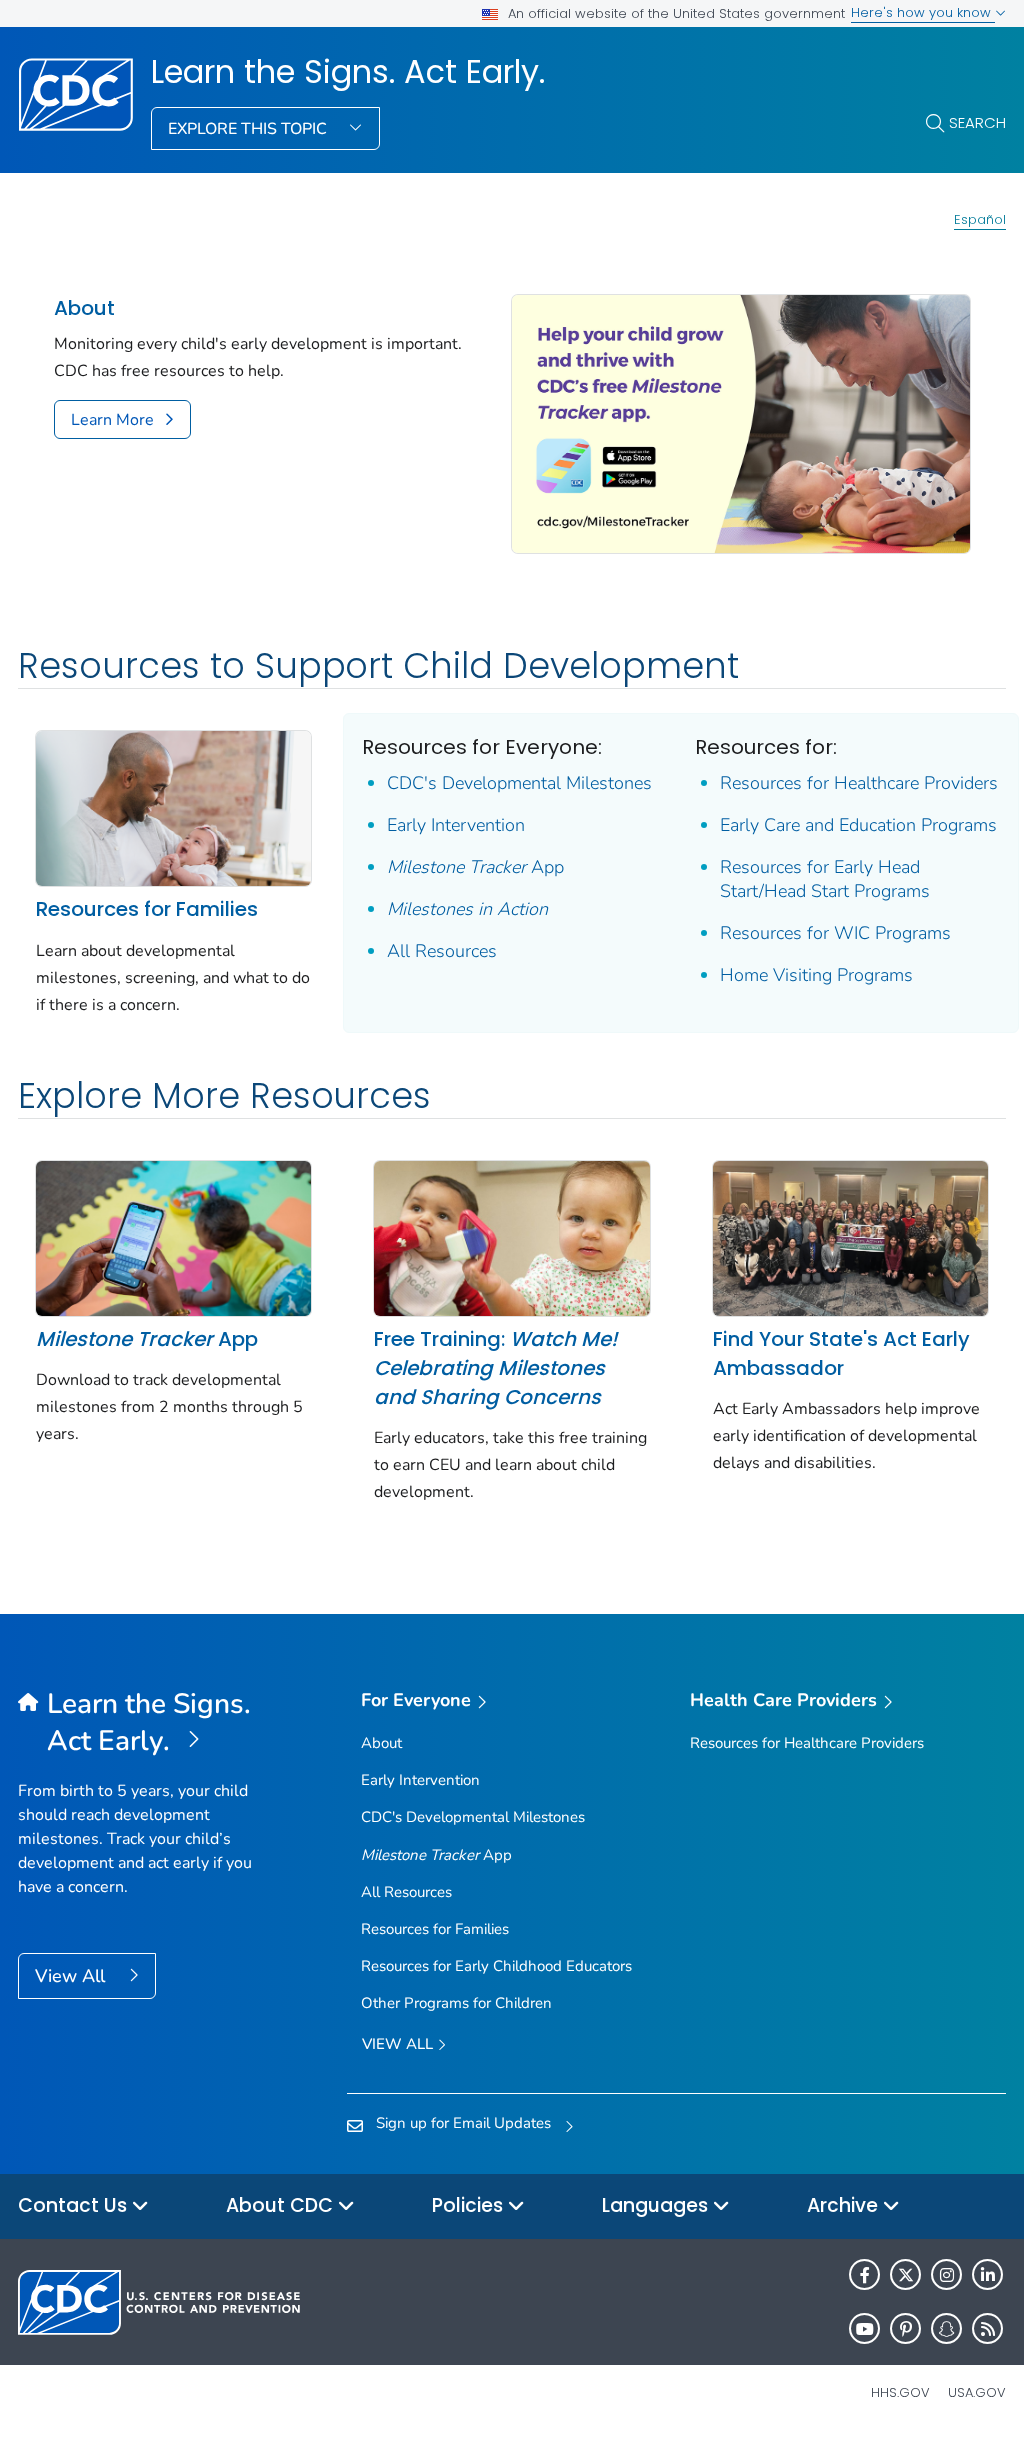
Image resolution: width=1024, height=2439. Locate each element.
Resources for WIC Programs (835, 933)
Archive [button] (845, 2205)
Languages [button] (657, 2205)
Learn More (112, 420)
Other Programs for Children (456, 2003)
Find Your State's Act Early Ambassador (841, 1353)
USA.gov (977, 2392)
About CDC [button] (282, 2205)
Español (980, 219)
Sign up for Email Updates (463, 2123)
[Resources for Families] (173, 807)
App (475, 867)
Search (977, 122)
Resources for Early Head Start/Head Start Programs (825, 879)
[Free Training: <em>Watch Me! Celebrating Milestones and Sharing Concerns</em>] (511, 1237)
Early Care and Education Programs (858, 825)
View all (399, 2044)
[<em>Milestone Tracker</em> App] (173, 1237)
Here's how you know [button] (923, 12)
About (84, 308)
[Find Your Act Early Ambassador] (850, 1237)
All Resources (442, 951)
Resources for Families (147, 909)
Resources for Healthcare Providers (859, 783)
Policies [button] (470, 2205)
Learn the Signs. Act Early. (348, 72)
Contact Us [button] (75, 2205)
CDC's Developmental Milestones (519, 783)
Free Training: (495, 1368)
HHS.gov (900, 2392)
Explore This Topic (249, 129)
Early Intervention (456, 825)
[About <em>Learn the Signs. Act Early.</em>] (741, 422)
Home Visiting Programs (816, 975)
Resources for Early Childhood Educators (496, 1966)
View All (72, 1976)
